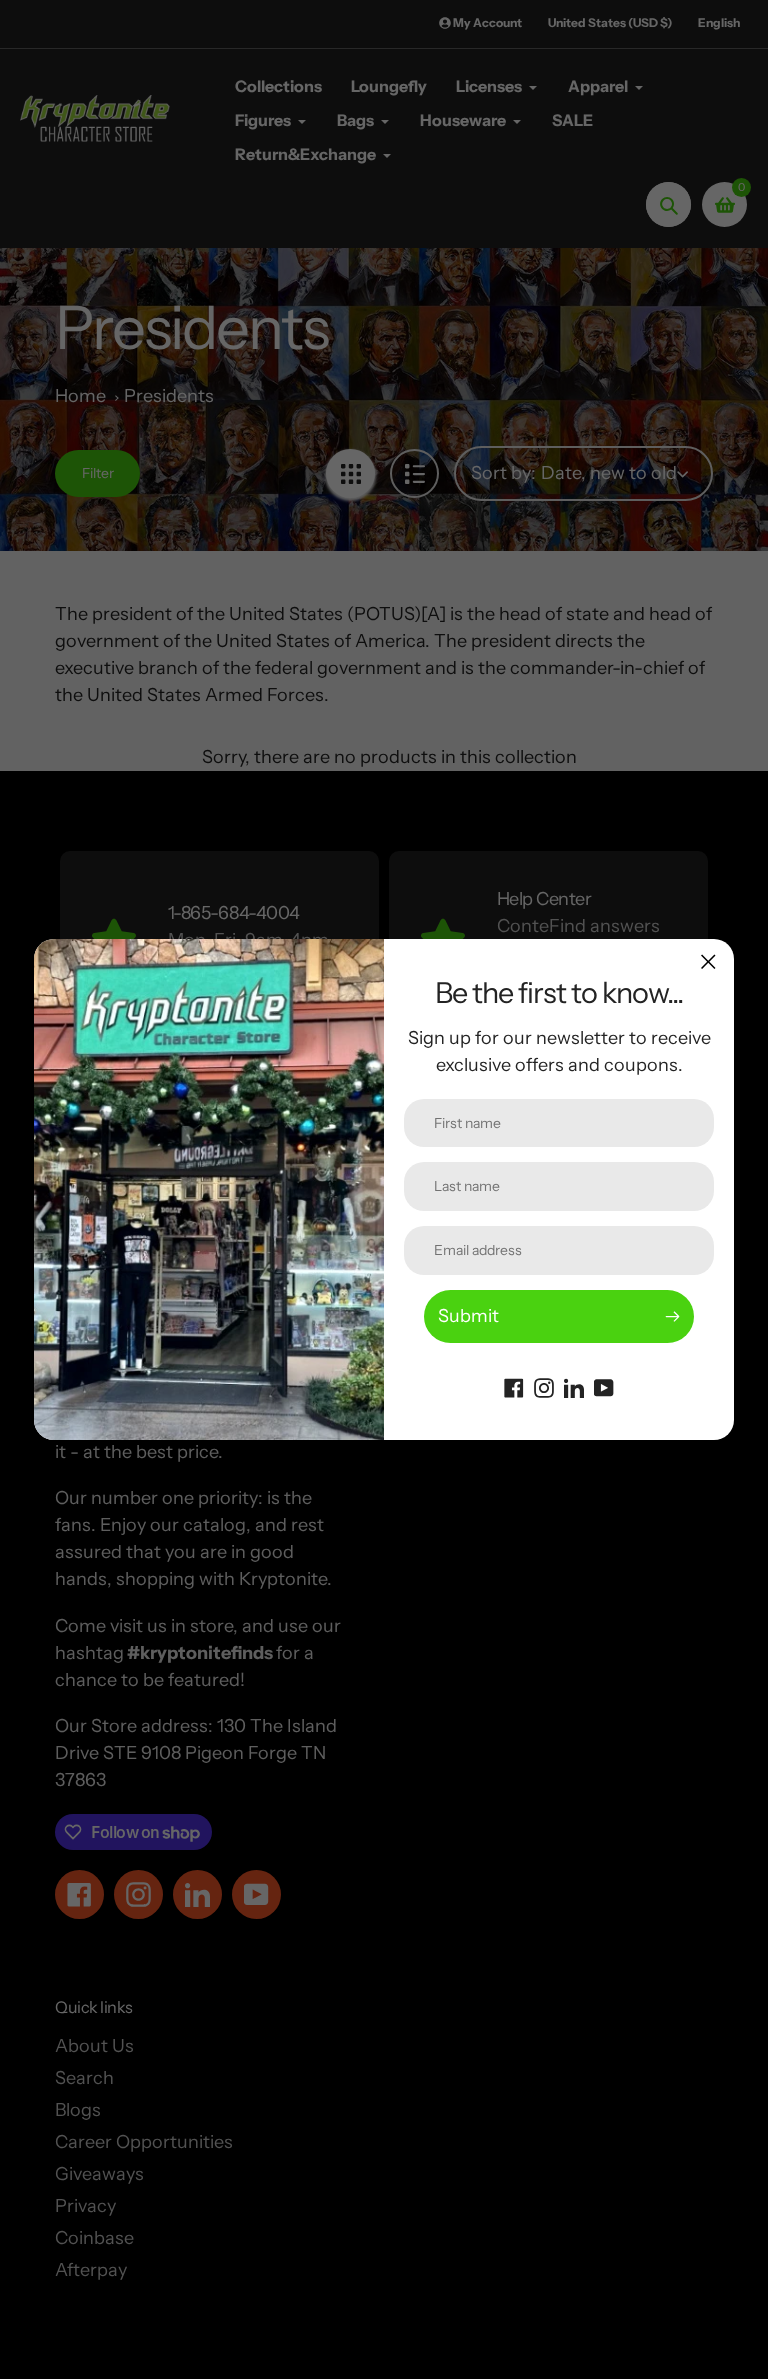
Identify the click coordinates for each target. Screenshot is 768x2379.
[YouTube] (604, 1386)
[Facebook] (514, 1386)
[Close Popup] (708, 961)
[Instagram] (544, 1386)
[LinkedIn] (574, 1386)
